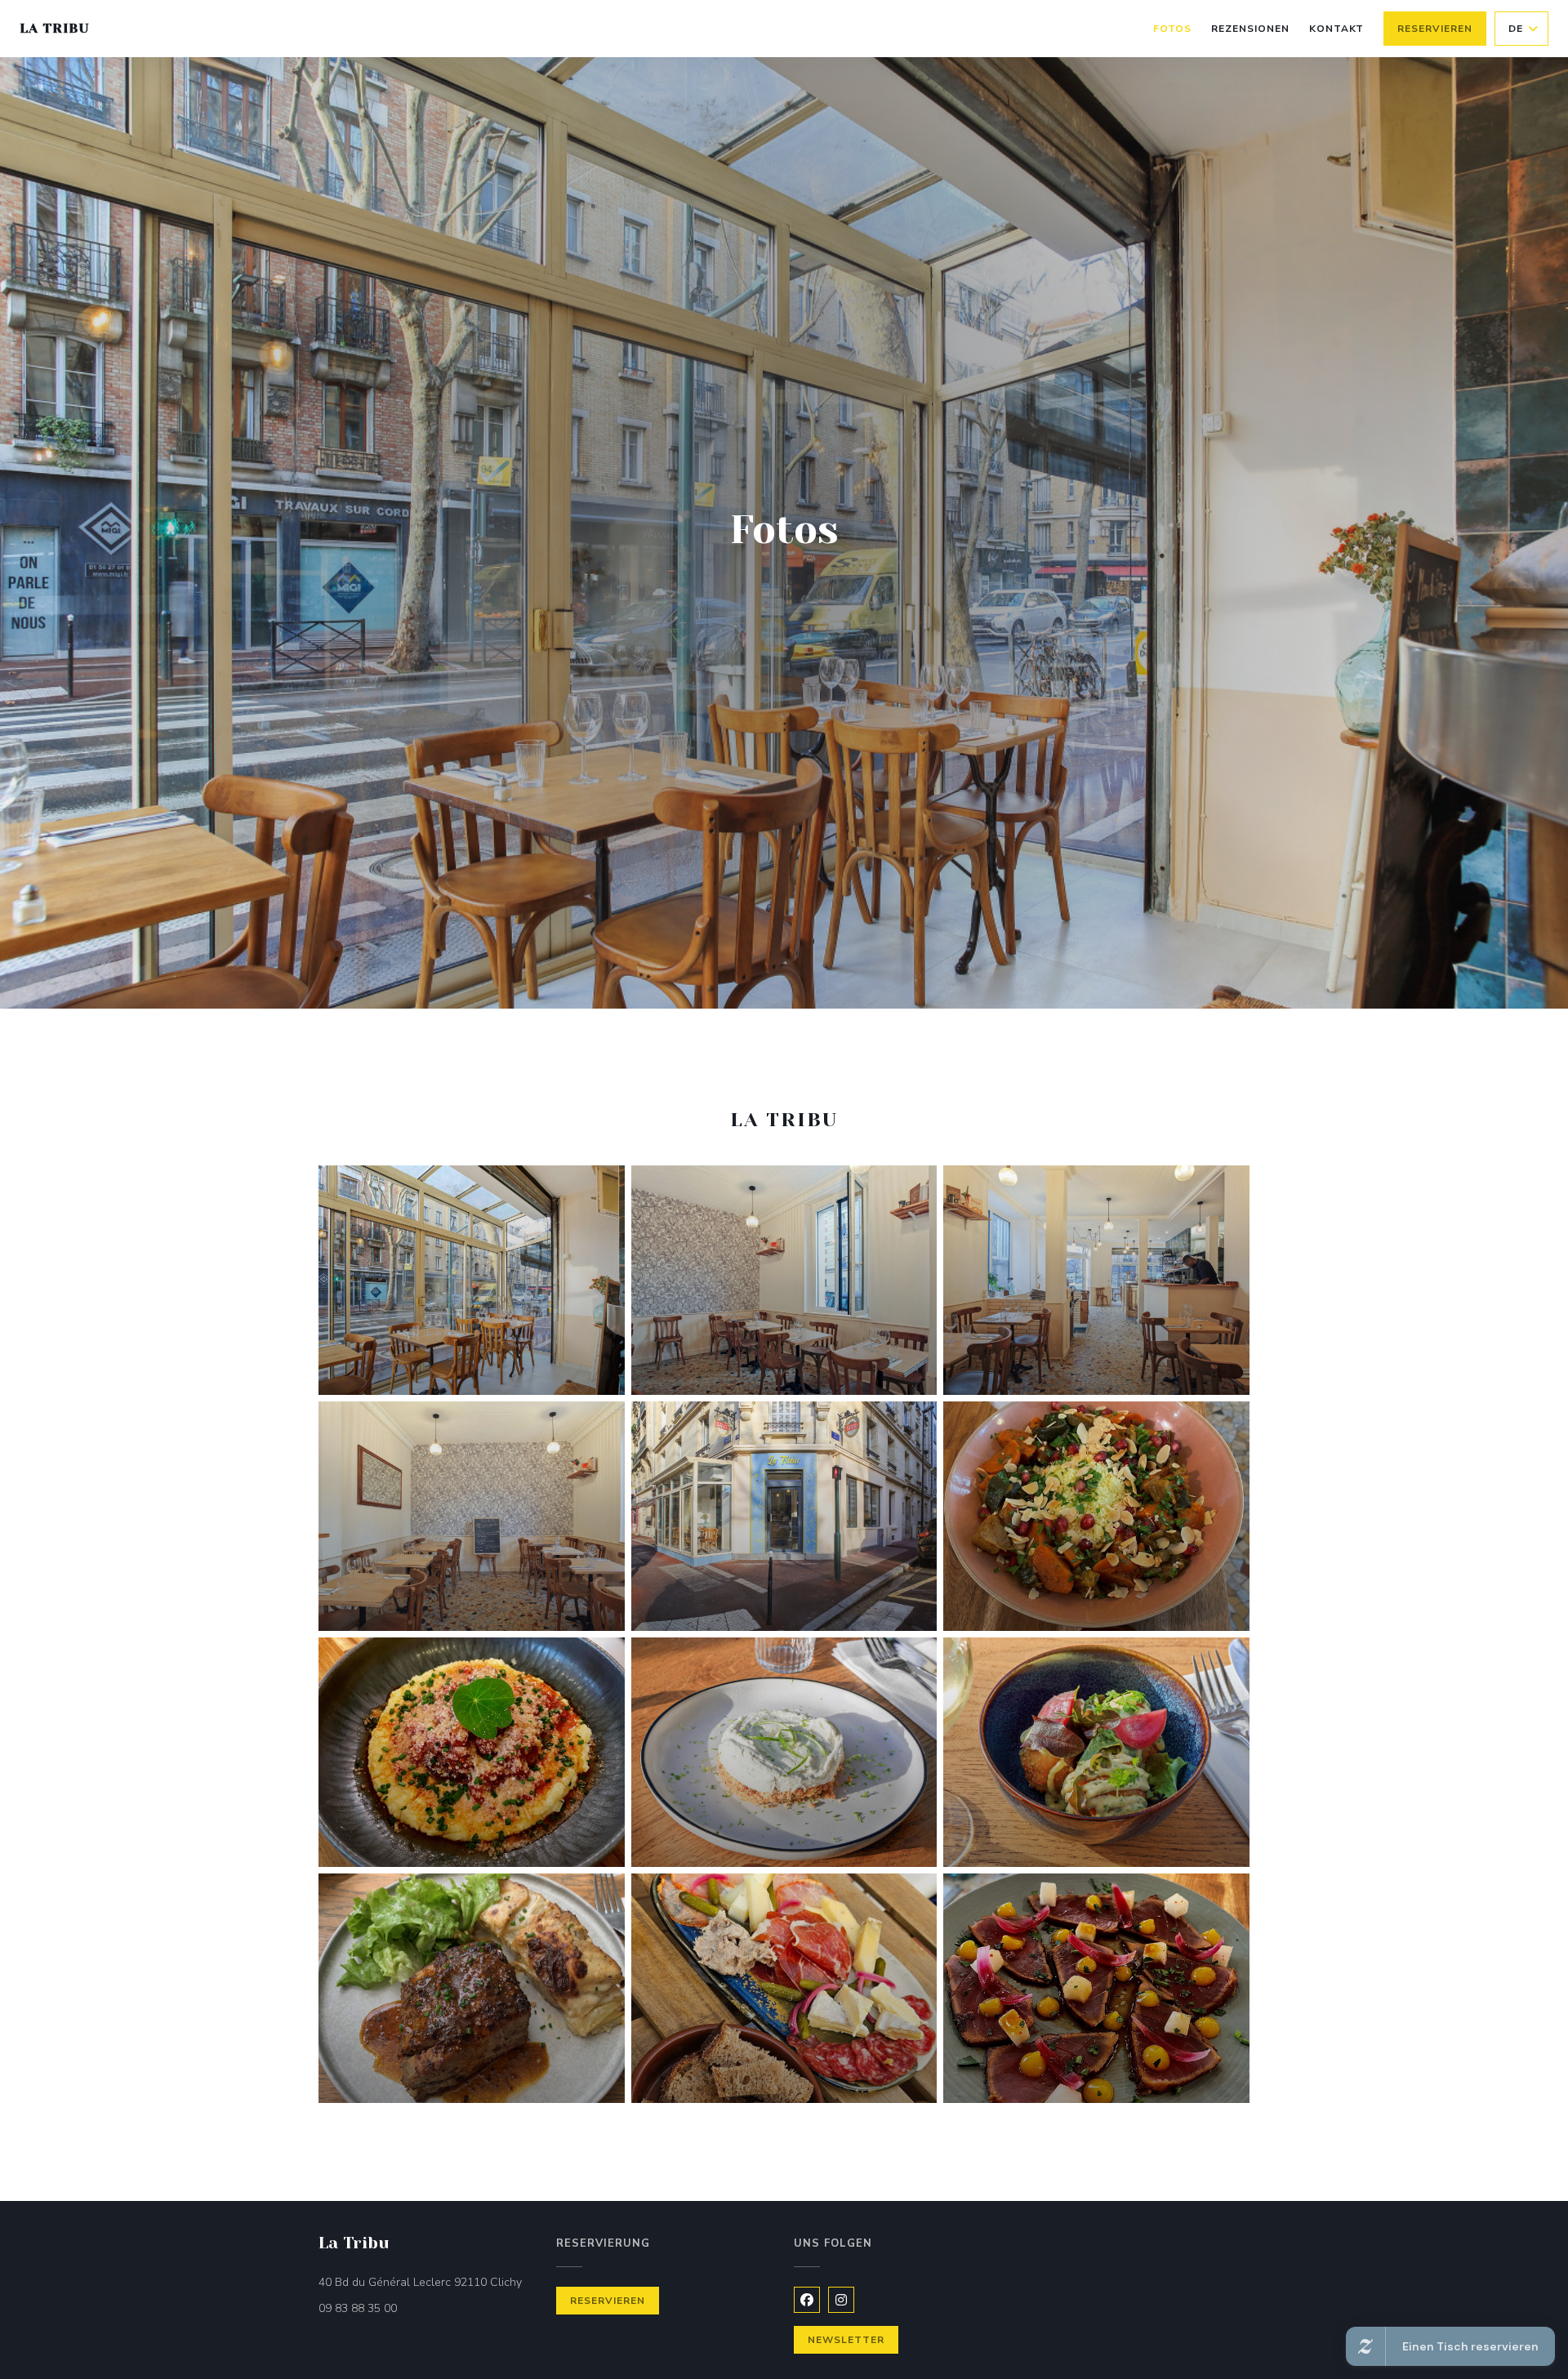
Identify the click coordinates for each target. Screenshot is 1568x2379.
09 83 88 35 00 (358, 2308)
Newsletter (846, 2340)
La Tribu (54, 28)
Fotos (1172, 29)
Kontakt (1337, 29)
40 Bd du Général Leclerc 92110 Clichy (428, 2282)
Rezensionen (1250, 29)
